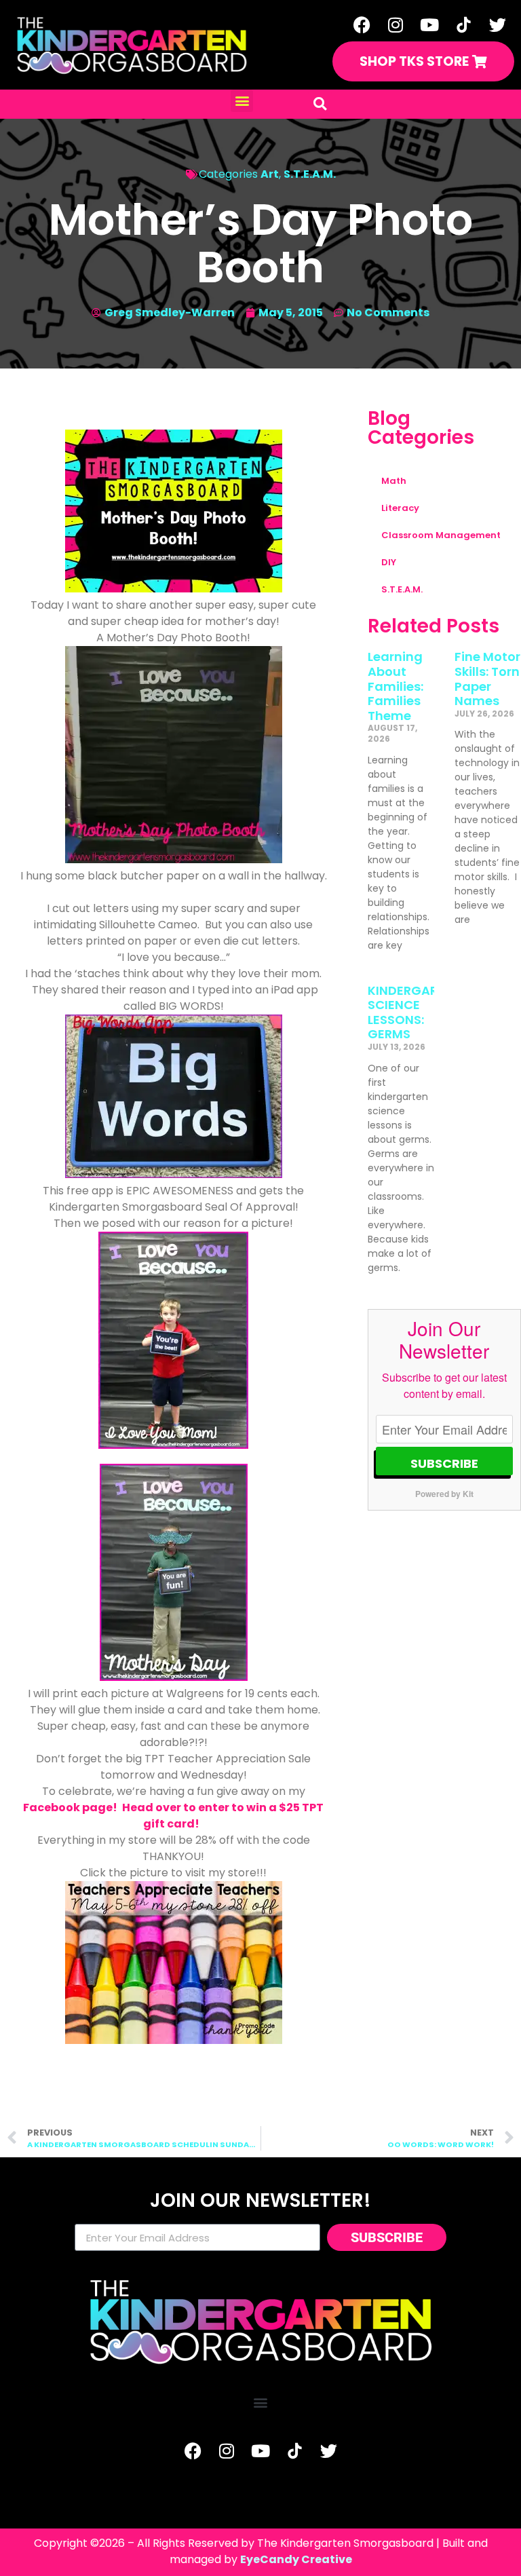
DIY (389, 562)
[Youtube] (429, 24)
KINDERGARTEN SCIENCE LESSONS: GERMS (414, 1012)
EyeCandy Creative (296, 2559)
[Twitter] (497, 24)
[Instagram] (395, 24)
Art (270, 174)
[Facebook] (362, 24)
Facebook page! (71, 1807)
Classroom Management (441, 535)
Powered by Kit (444, 1494)
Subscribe (444, 1463)
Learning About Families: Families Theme (395, 686)
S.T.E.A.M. (310, 174)
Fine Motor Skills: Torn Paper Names (487, 679)
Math (394, 481)
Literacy (400, 508)
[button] (242, 101)
